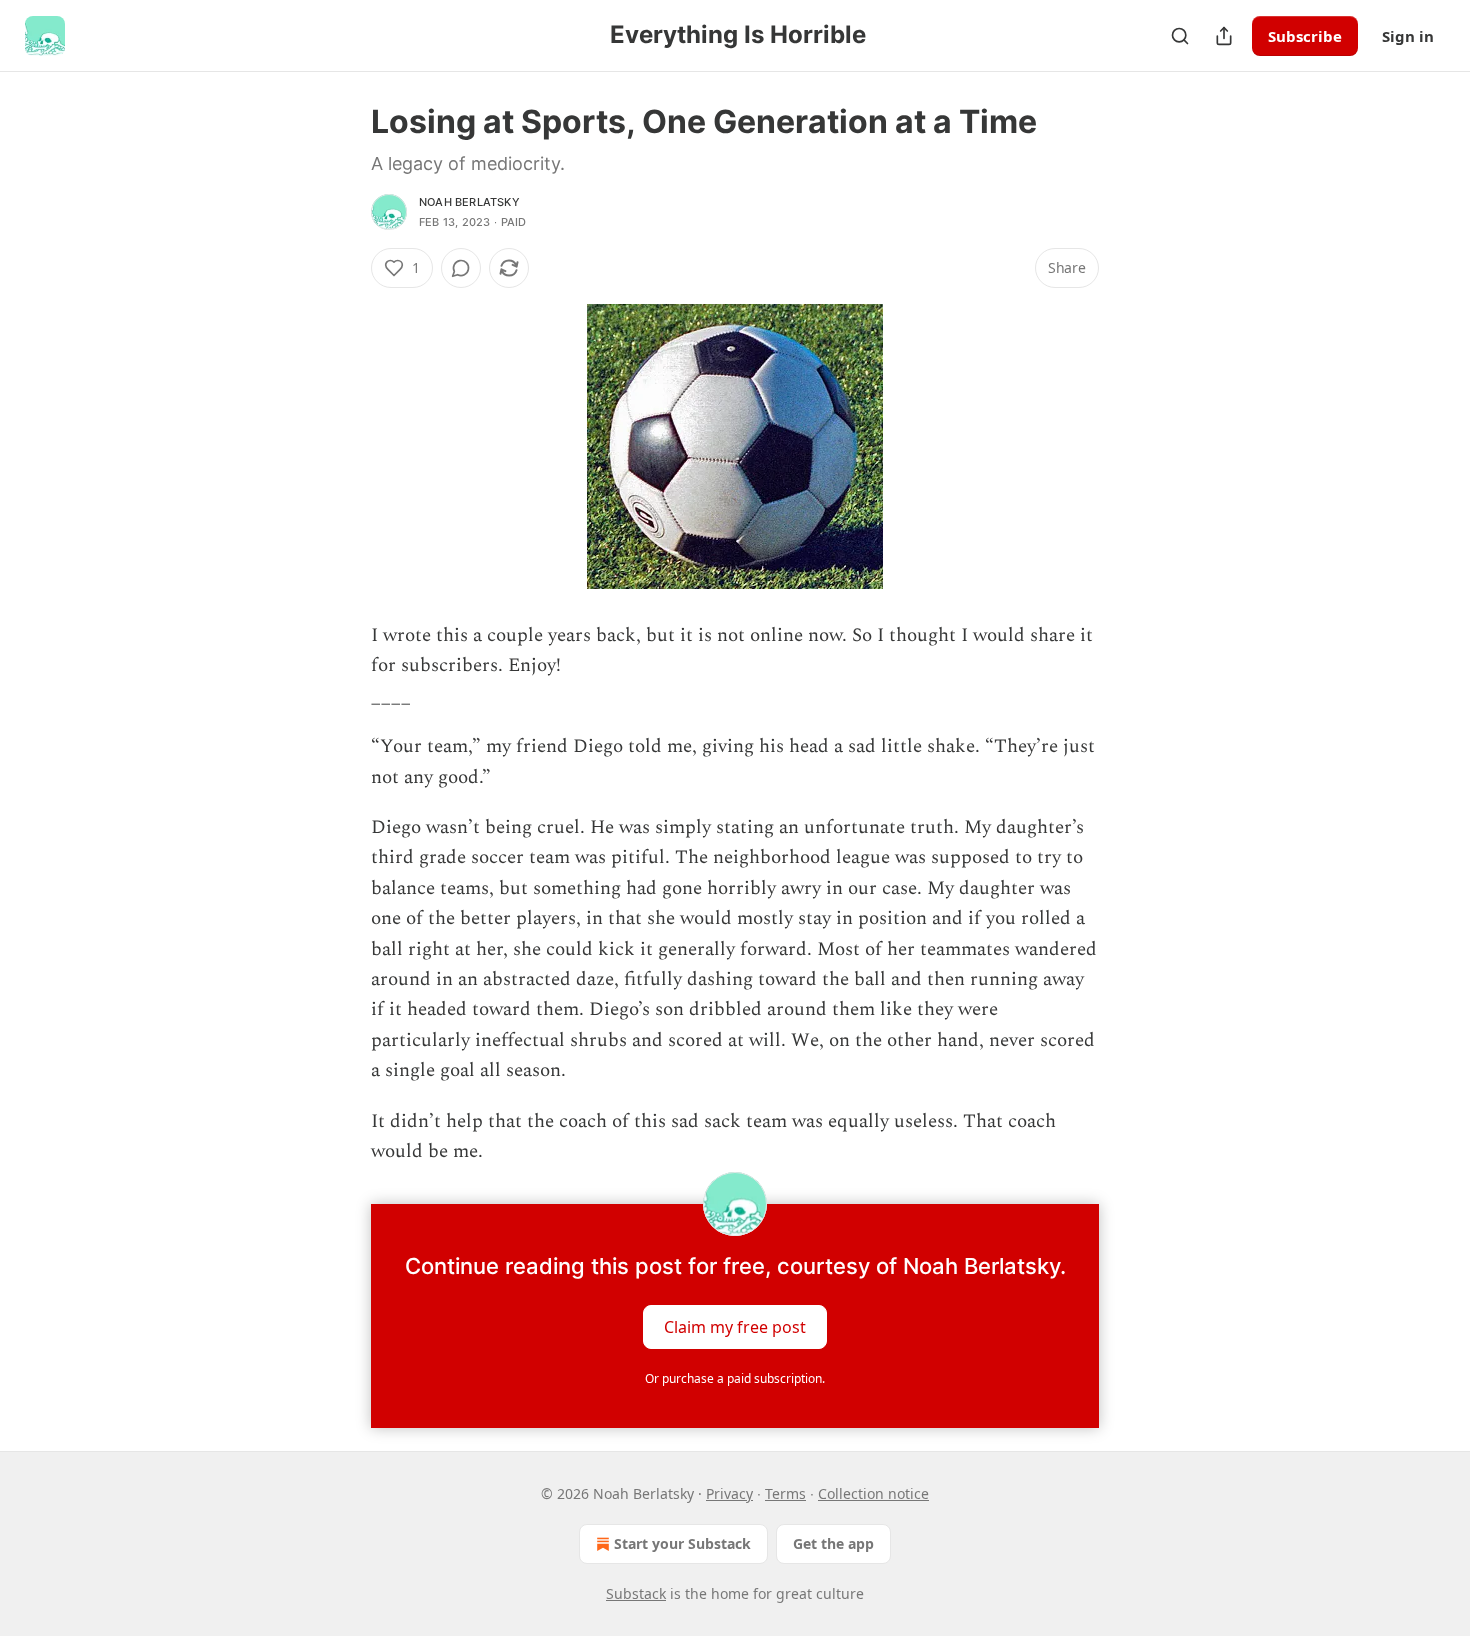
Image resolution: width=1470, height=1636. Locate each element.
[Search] (1180, 36)
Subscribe (1305, 36)
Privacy (729, 1493)
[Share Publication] (1224, 36)
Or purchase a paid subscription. (735, 1378)
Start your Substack (682, 1543)
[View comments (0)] (461, 268)
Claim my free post (735, 1326)
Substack (636, 1593)
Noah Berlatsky (469, 202)
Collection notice (873, 1493)
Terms (785, 1493)
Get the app (833, 1543)
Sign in (1408, 36)
